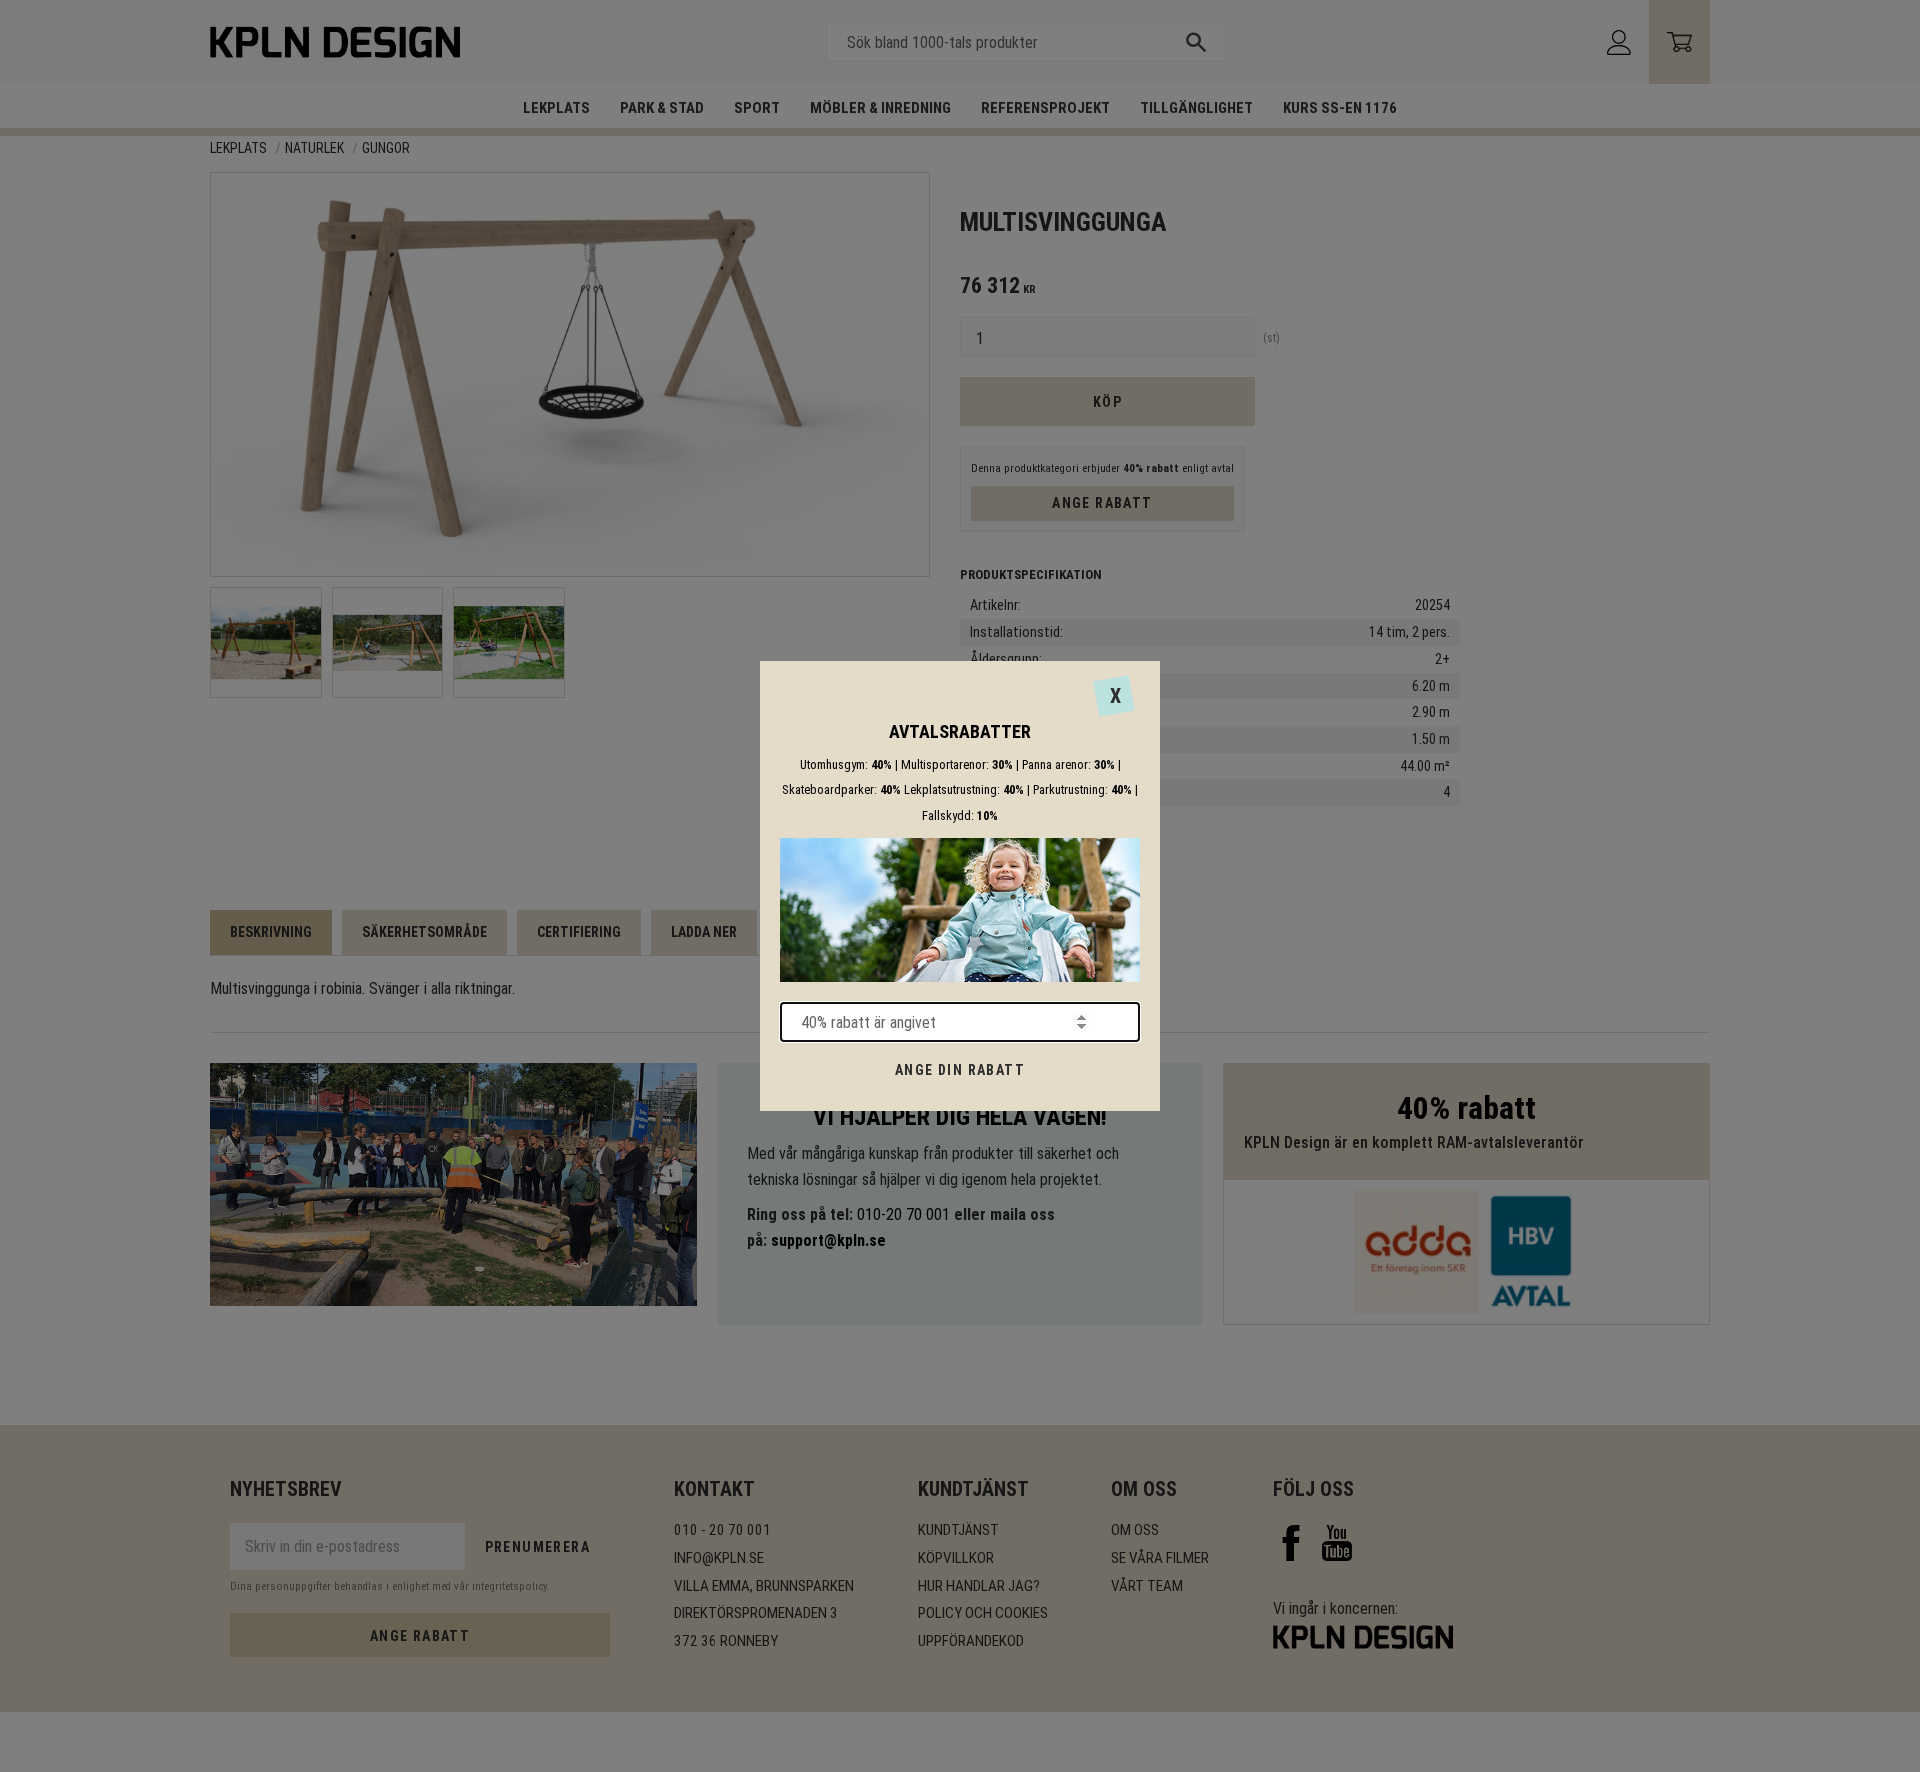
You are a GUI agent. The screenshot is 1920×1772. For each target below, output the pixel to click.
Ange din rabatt (960, 1070)
